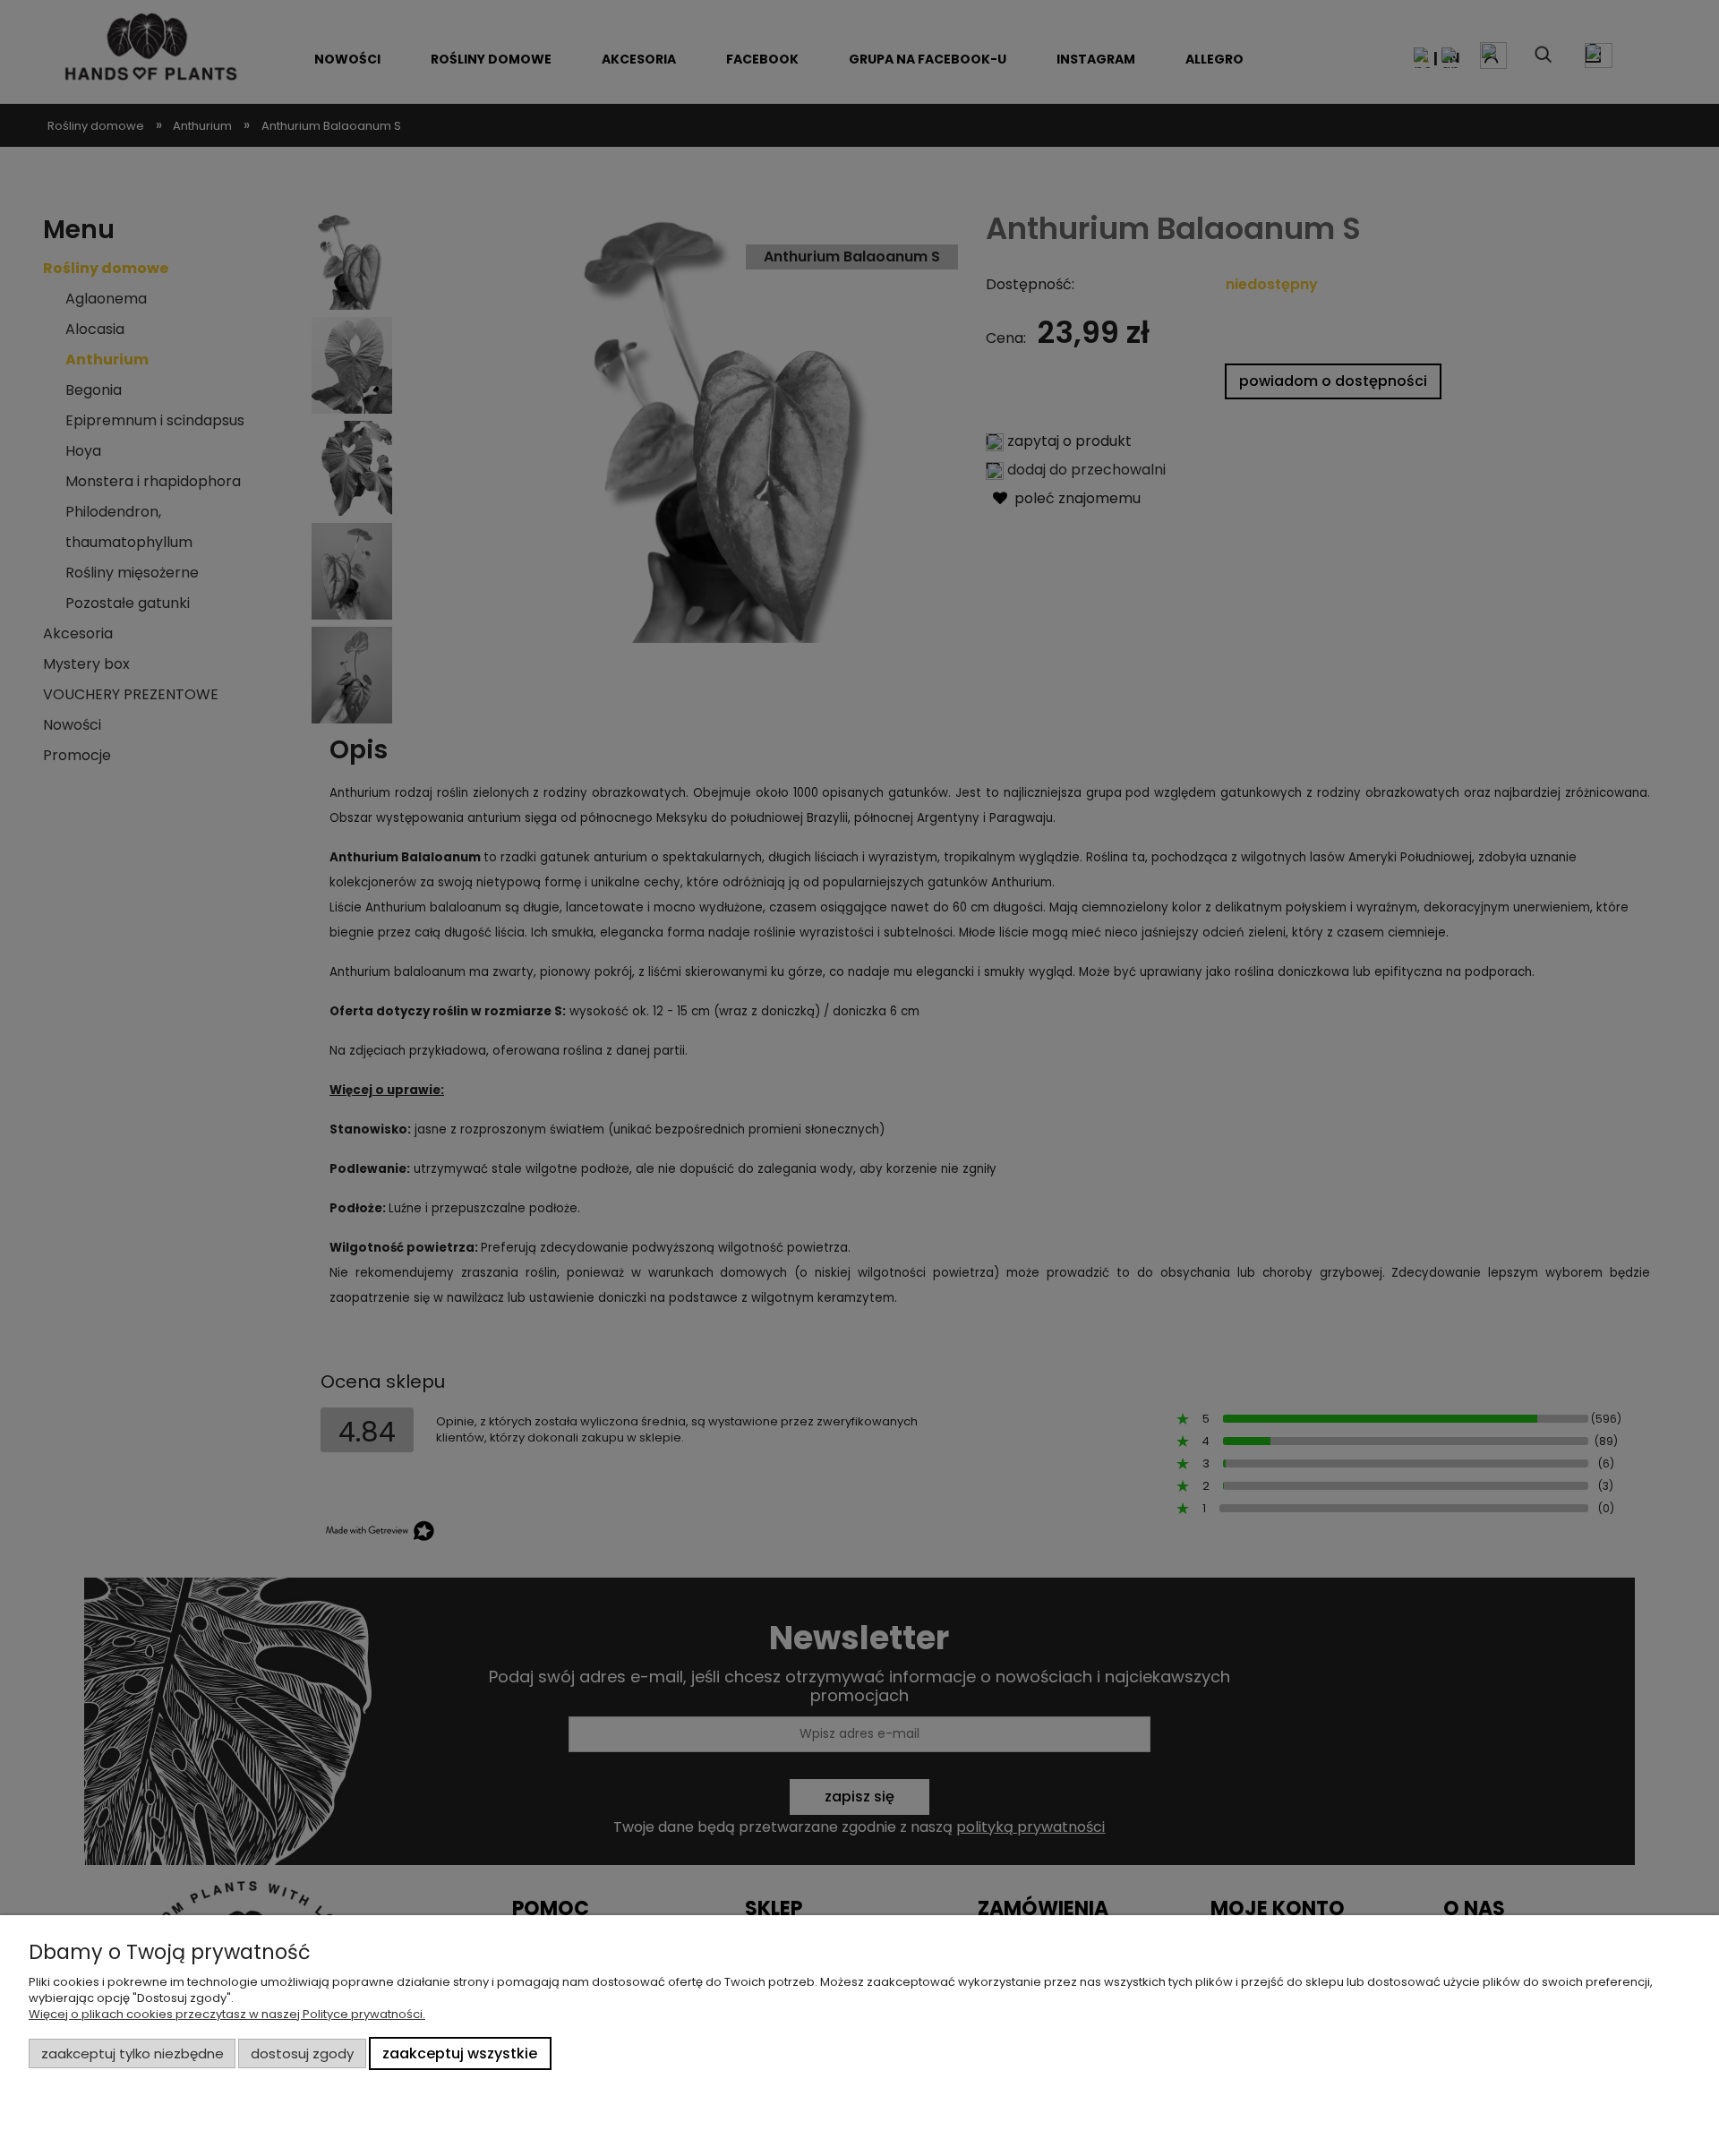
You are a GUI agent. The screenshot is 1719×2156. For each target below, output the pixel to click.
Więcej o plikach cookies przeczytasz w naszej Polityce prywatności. (227, 2014)
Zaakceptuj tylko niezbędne (133, 2053)
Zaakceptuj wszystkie (460, 2053)
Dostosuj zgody (302, 2053)
